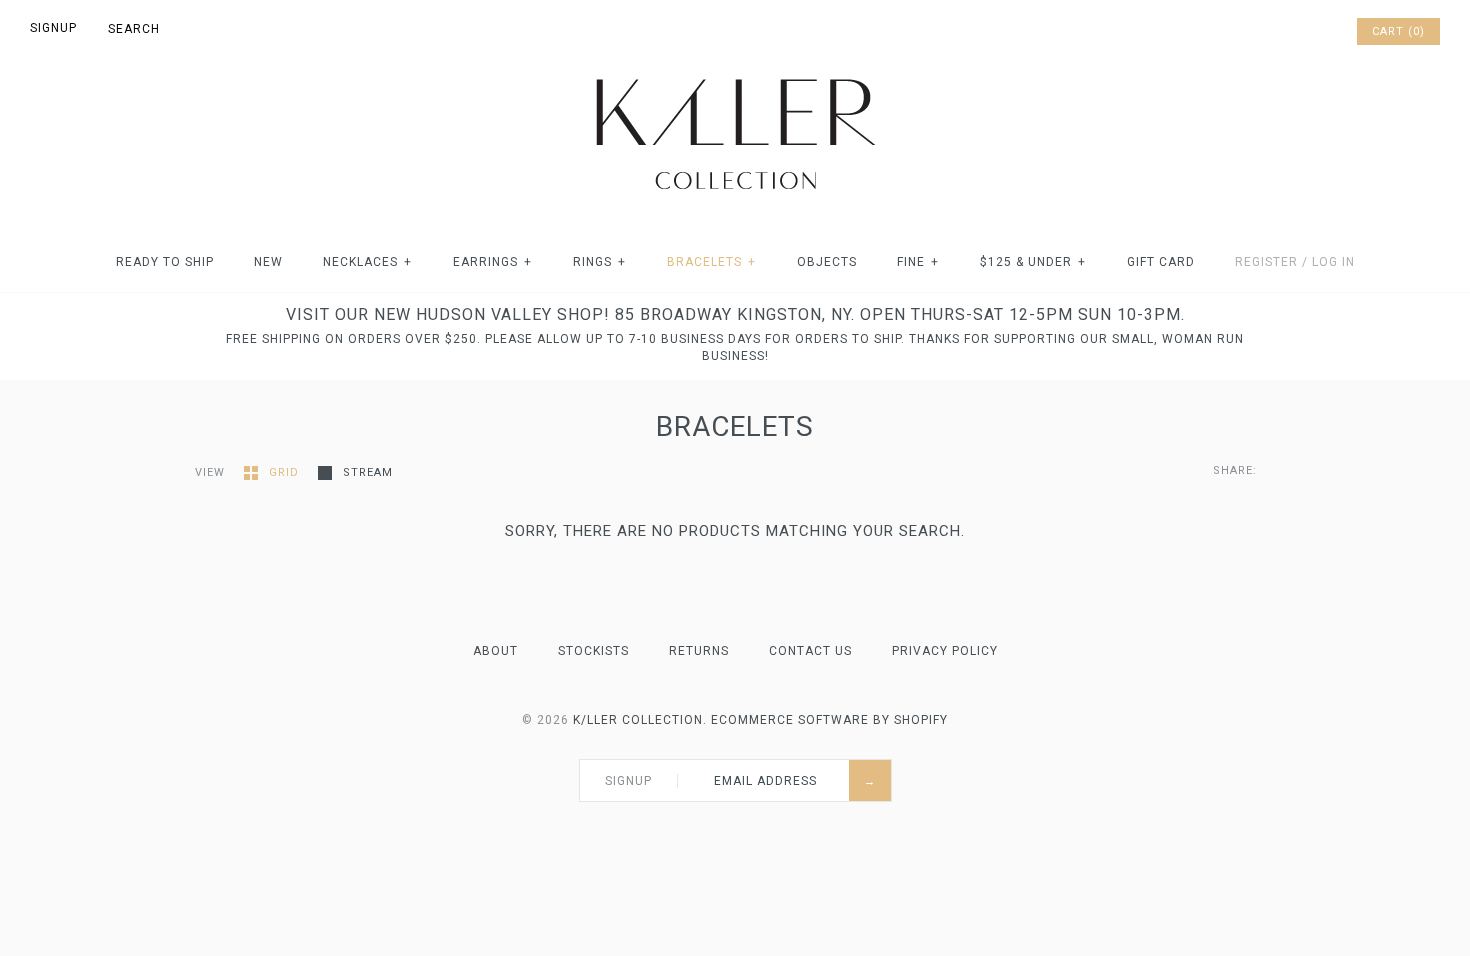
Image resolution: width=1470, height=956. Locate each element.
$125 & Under (1033, 262)
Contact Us (810, 651)
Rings (599, 262)
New (268, 262)
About (495, 651)
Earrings (492, 262)
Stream (368, 472)
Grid (286, 472)
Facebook (1260, 32)
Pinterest (1286, 32)
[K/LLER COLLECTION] (735, 73)
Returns (699, 651)
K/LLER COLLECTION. (640, 720)
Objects (827, 262)
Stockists (593, 651)
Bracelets (711, 262)
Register (1266, 262)
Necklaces (367, 262)
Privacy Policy (945, 651)
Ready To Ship (165, 262)
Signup (53, 28)
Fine (918, 262)
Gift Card (1161, 262)
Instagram (1312, 32)
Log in (1333, 262)
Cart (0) (1398, 31)
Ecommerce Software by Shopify (829, 720)
